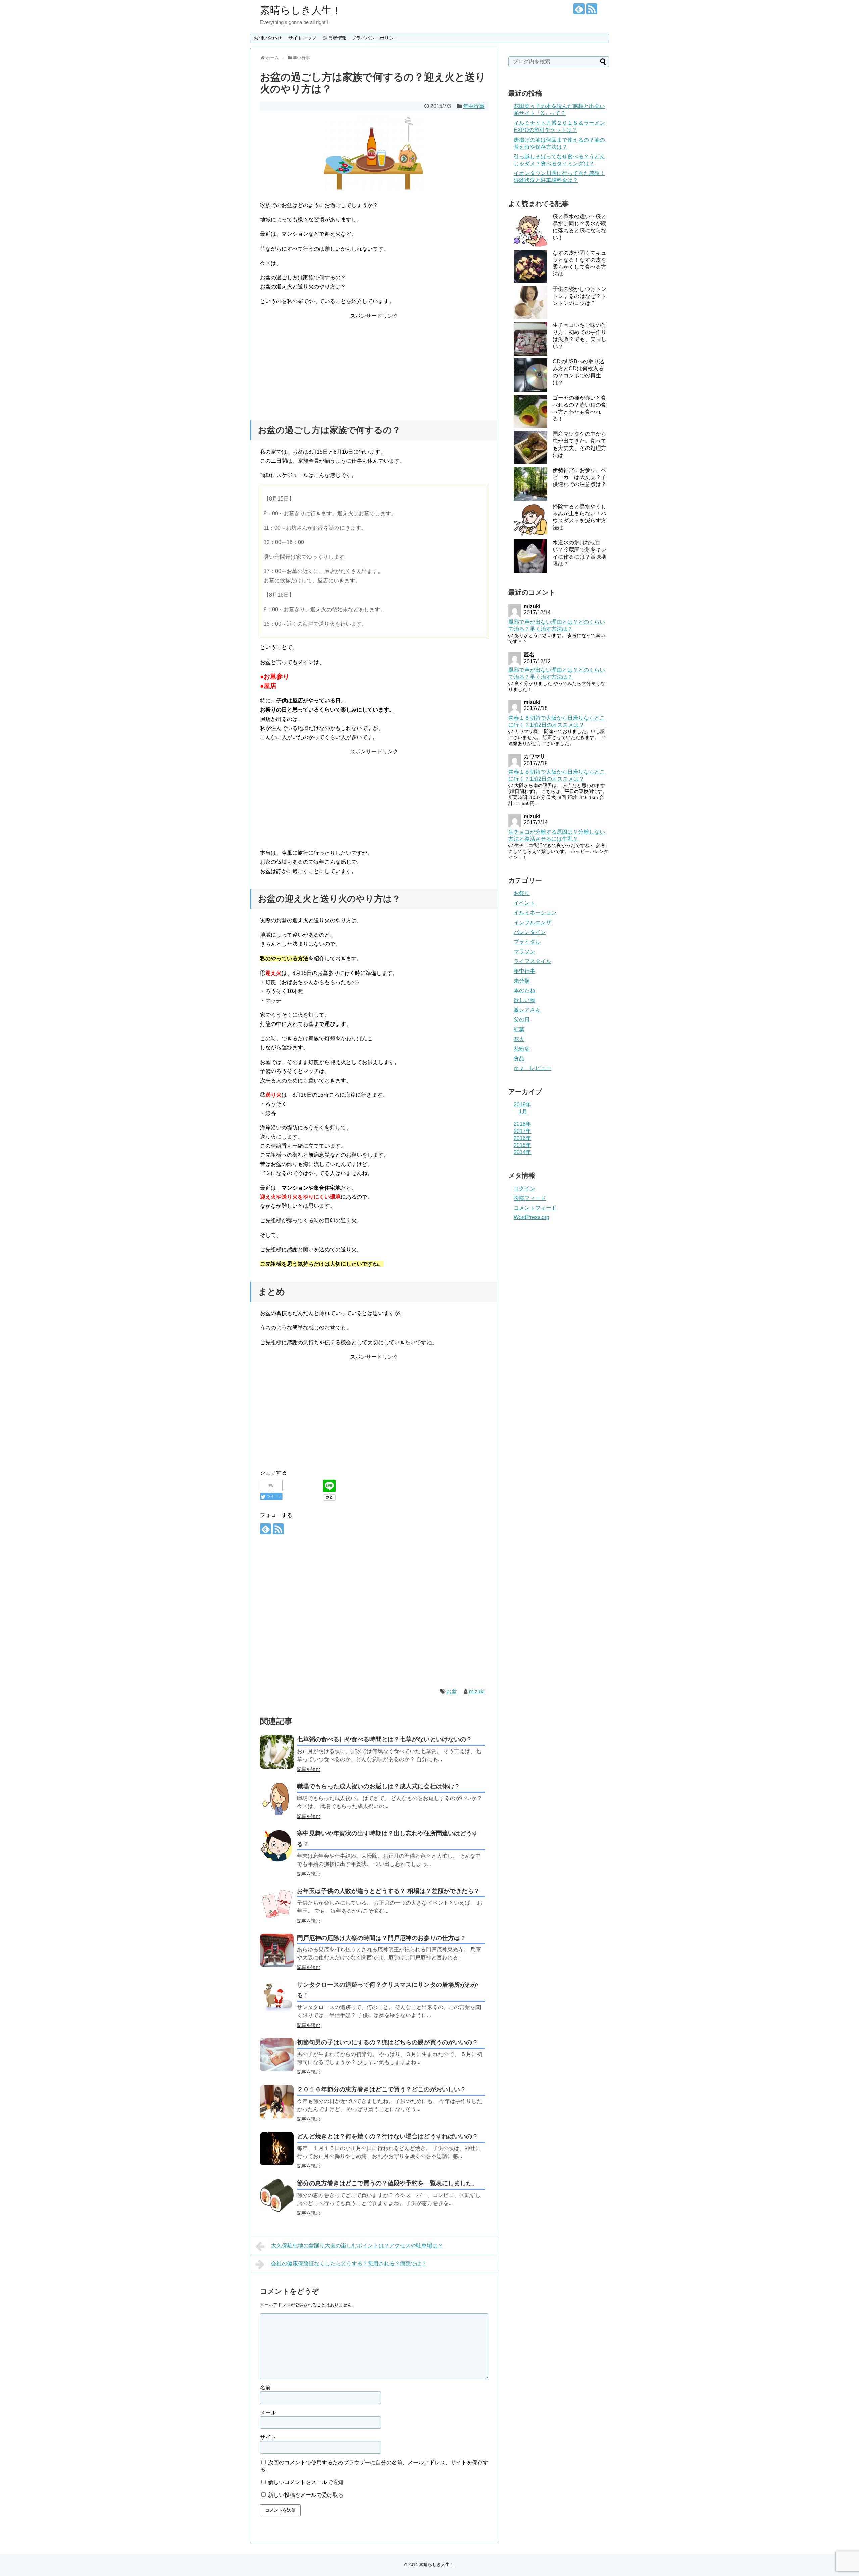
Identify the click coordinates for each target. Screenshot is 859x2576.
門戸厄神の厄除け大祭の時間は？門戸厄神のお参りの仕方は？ (382, 1938)
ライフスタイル (533, 961)
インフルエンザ (533, 922)
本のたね (524, 990)
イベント (524, 903)
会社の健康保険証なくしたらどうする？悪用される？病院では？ (349, 2264)
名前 (265, 2388)
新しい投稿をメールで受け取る (306, 2495)
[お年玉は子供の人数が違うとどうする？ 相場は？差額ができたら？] (277, 1903)
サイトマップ (302, 38)
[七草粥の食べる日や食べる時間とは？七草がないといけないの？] (277, 1752)
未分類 (522, 981)
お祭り (522, 893)
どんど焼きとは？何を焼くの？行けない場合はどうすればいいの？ (388, 2136)
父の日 (522, 1020)
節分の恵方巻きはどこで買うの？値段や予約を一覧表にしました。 (388, 2183)
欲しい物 (524, 1000)
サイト (268, 2437)
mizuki (477, 1692)
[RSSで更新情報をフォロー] (592, 9)
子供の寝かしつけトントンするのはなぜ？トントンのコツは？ (579, 296)
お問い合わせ (268, 38)
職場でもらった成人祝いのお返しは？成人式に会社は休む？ (378, 1786)
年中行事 (474, 106)
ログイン (524, 1188)
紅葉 (519, 1029)
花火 (519, 1039)
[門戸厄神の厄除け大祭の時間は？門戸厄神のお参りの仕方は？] (277, 1950)
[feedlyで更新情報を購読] (579, 9)
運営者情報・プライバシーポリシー (361, 38)
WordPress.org (532, 1217)
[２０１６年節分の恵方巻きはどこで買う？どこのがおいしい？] (277, 2102)
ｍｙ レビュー (533, 1068)
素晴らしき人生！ (301, 10)
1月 (523, 1112)
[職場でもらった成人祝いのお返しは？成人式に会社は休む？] (277, 1799)
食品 (519, 1059)
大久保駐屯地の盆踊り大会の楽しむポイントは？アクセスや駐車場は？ (357, 2245)
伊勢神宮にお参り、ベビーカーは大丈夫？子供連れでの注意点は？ (579, 477)
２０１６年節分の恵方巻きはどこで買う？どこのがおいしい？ (382, 2089)
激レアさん (527, 1010)
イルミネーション (535, 913)
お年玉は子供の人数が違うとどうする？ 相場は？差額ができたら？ (388, 1891)
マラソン (524, 952)
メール (268, 2412)
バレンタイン (530, 932)
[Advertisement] (374, 362)
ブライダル (527, 942)
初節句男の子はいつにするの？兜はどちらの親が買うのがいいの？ (388, 2042)
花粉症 (522, 1049)
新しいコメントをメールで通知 (306, 2482)
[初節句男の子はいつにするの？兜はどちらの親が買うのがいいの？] (277, 2055)
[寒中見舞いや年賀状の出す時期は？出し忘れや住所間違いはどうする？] (277, 1846)
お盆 (452, 1692)
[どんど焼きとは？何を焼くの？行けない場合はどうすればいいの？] (277, 2149)
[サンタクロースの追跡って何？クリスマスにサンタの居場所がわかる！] (277, 1997)
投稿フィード (530, 1198)
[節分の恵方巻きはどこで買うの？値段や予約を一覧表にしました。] (277, 2196)
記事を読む (309, 1769)
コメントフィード (535, 1208)
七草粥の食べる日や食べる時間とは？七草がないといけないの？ (385, 1739)
